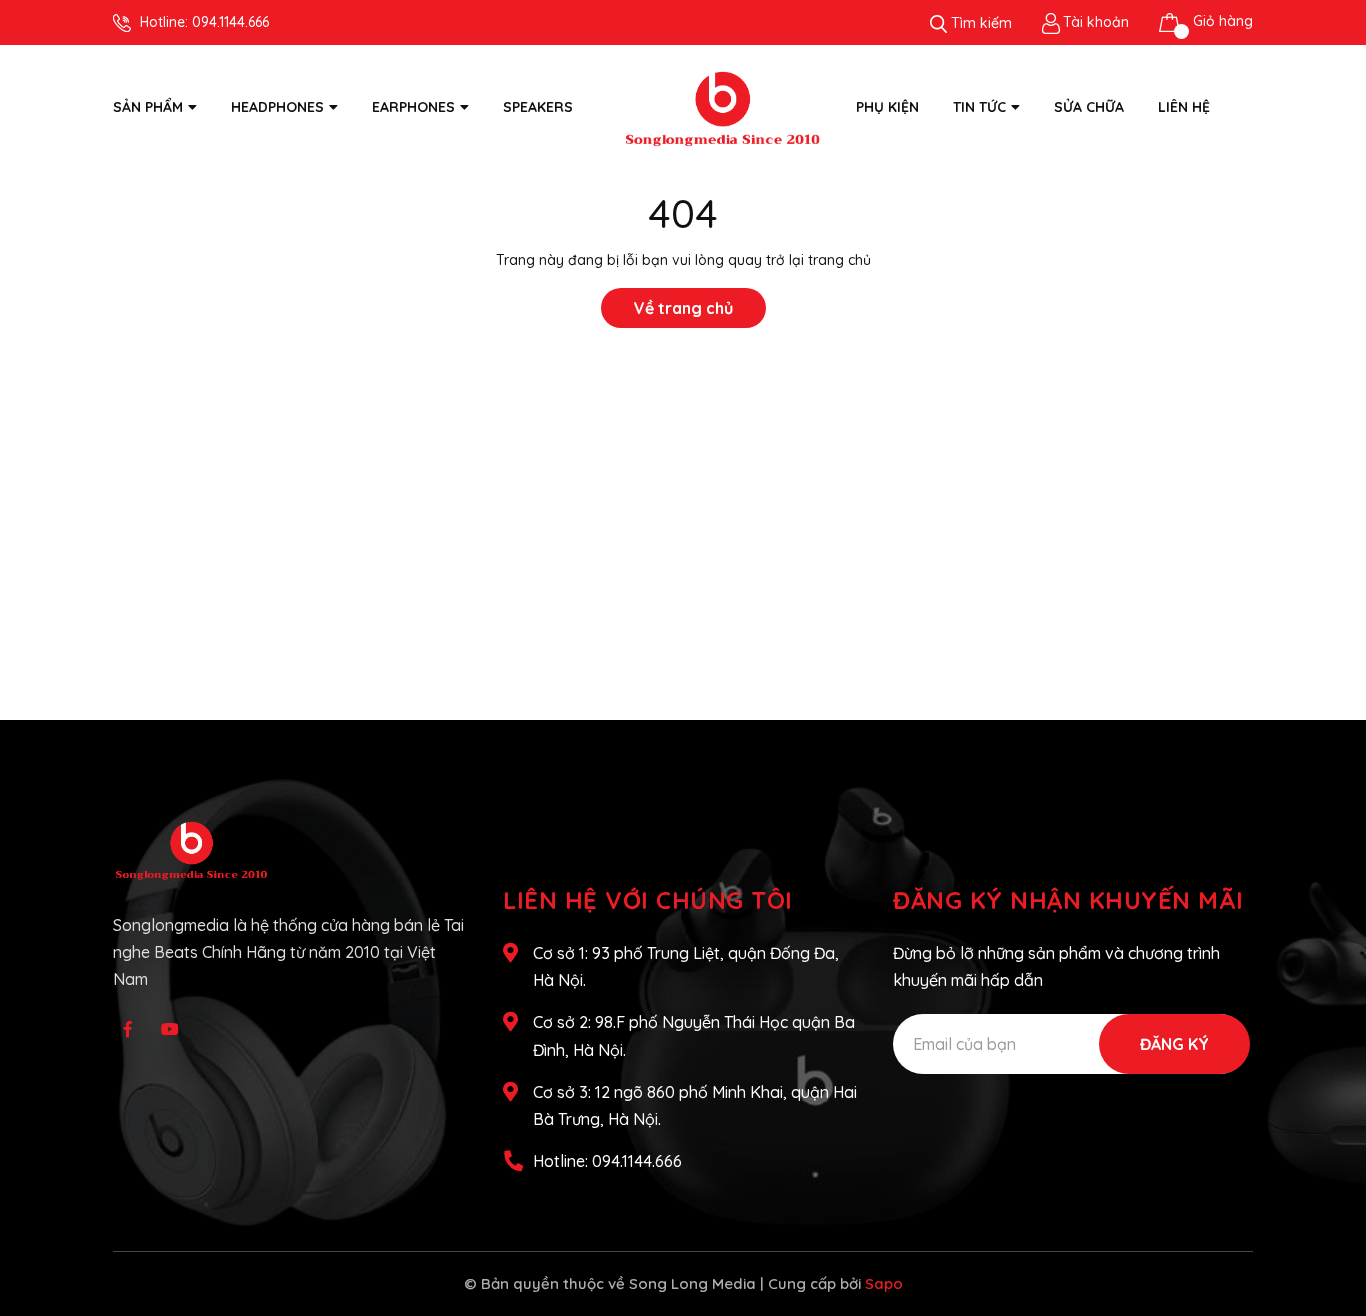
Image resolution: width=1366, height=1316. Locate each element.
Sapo (884, 1283)
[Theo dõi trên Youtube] (170, 1029)
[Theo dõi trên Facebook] (128, 1029)
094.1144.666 (230, 22)
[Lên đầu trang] (1331, 1221)
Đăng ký (1174, 1044)
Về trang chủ (683, 308)
